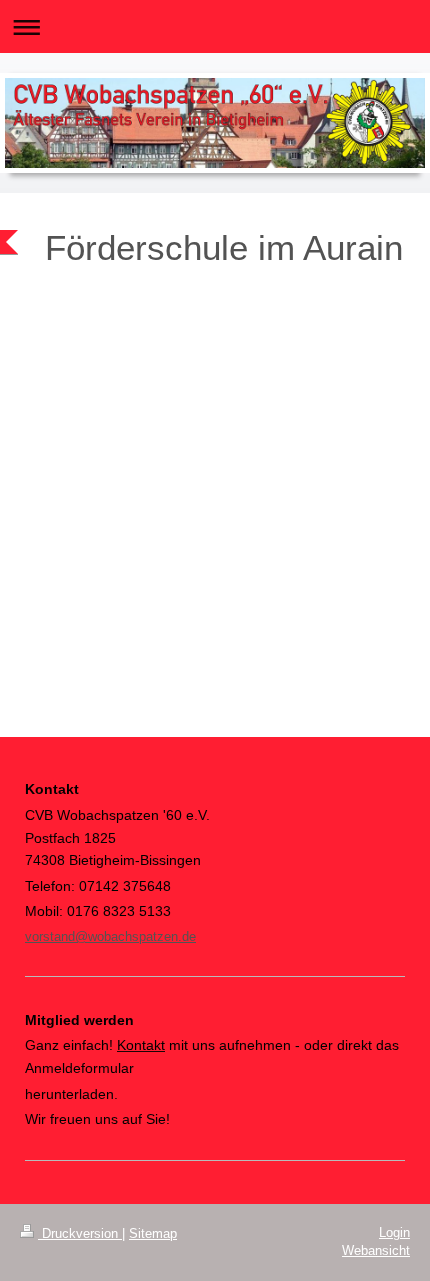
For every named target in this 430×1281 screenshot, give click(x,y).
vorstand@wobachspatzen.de (110, 936)
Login (394, 1232)
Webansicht (376, 1250)
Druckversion (80, 1233)
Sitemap (153, 1233)
